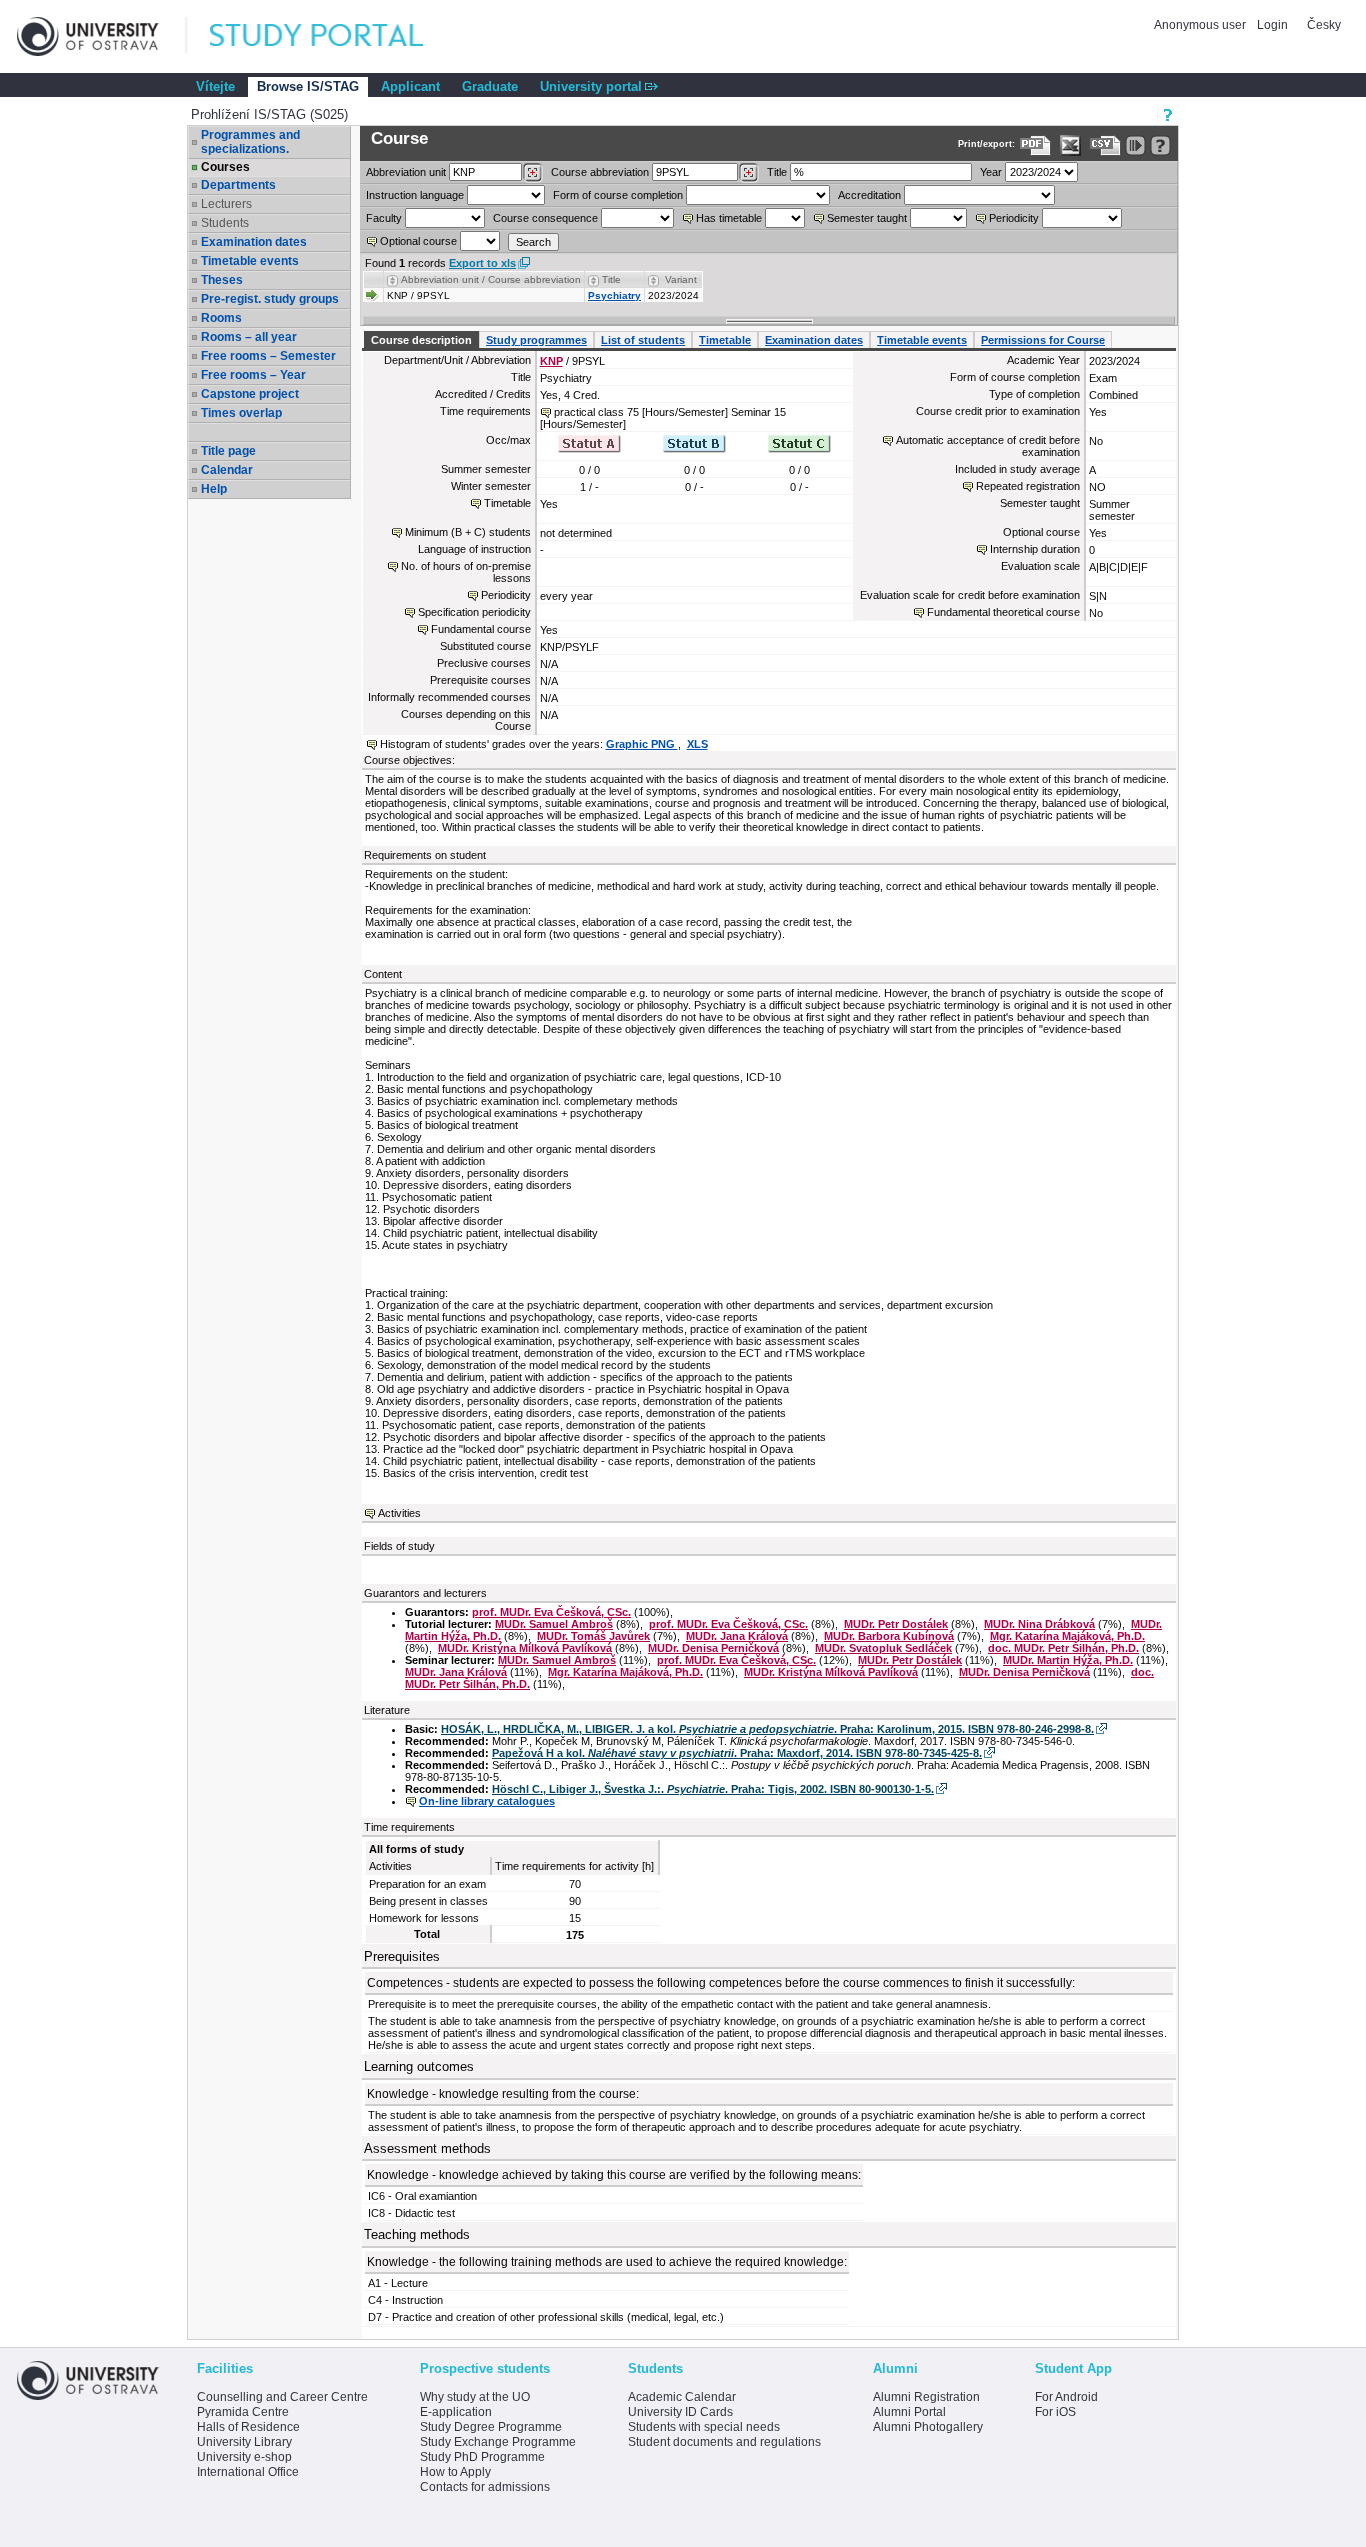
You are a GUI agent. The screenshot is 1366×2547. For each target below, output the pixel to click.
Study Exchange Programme (498, 2442)
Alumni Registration (926, 2397)
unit (406, 172)
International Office (248, 2472)
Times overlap (241, 413)
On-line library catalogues (487, 1801)
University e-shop (244, 2457)
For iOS (1055, 2412)
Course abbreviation (600, 172)
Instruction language (415, 195)
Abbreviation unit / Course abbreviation (491, 279)
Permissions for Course (1043, 340)
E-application (456, 2412)
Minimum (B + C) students (468, 532)
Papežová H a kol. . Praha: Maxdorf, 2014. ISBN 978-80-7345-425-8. (737, 1753)
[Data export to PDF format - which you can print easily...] (1035, 145)
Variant (681, 279)
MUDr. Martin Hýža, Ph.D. (1068, 1660)
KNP (551, 361)
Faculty (384, 218)
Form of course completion (618, 195)
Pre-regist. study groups (270, 299)
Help (214, 489)
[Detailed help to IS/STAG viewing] (1160, 145)
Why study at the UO (475, 2397)
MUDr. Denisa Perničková (713, 1648)
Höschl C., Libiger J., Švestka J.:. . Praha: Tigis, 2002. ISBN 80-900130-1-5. (713, 1789)
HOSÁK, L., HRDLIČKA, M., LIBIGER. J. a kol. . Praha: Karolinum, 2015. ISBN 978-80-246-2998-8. (767, 1729)
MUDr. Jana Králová (737, 1636)
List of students (643, 340)
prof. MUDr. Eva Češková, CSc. (551, 1612)
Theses (222, 280)
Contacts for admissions (485, 2487)
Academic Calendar (682, 2397)
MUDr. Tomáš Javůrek (593, 1636)
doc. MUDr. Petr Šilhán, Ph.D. (1063, 1648)
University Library (244, 2442)
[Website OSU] (102, 36)
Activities (399, 1513)
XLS (697, 744)
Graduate (490, 86)
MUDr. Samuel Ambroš (554, 1624)
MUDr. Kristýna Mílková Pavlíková (525, 1648)
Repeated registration (1028, 486)
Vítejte (215, 86)
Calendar (227, 470)
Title (777, 172)
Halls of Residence (248, 2427)
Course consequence (545, 218)
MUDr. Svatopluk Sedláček (883, 1648)
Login (1272, 25)
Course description (421, 340)
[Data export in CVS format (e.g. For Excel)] (1105, 145)
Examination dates (254, 242)
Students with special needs (704, 2427)
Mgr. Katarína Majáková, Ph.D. (1067, 1636)
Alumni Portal (909, 2412)
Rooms (221, 318)
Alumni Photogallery (928, 2427)
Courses (225, 167)
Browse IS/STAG (308, 86)
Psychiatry (614, 295)
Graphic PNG (642, 744)
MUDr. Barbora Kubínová (889, 1636)
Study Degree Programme (491, 2427)
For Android (1066, 2397)
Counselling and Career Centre (282, 2397)
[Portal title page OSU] (335, 36)
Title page (228, 451)
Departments (238, 185)
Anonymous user (1201, 25)
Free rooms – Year (253, 375)
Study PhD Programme (482, 2457)
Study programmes (536, 340)
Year (991, 172)
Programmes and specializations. (250, 142)
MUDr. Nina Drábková (1039, 1624)
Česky (1324, 25)
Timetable (725, 340)
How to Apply (455, 2472)
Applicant (410, 86)
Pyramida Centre (243, 2412)
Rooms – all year (249, 337)
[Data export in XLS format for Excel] (1070, 145)
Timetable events (250, 261)
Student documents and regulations (724, 2442)
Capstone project (250, 394)
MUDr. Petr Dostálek (896, 1624)
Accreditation (869, 195)
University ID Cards (680, 2412)
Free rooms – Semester (268, 356)
